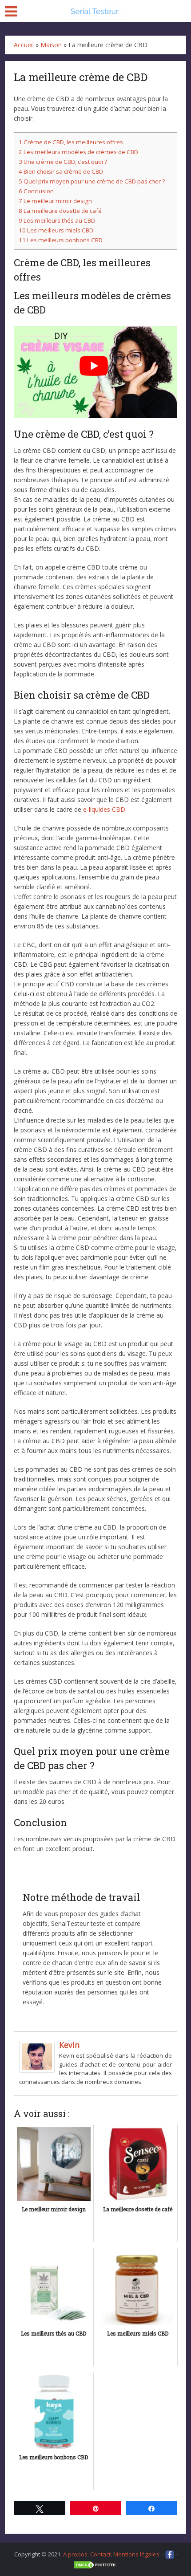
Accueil (24, 45)
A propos (75, 2554)
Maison (51, 45)
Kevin (69, 2045)
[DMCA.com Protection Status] (95, 2564)
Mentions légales (136, 2554)
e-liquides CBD (104, 809)
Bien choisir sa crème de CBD (61, 171)
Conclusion (36, 191)
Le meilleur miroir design (55, 201)
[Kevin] (37, 2056)
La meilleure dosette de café (60, 211)
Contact (100, 2554)
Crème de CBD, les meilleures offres (71, 142)
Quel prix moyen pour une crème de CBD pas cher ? (92, 181)
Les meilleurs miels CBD (56, 230)
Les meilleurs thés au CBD (57, 220)
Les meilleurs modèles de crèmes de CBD (78, 152)
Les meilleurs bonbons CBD (61, 240)
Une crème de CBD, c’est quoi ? (63, 162)
